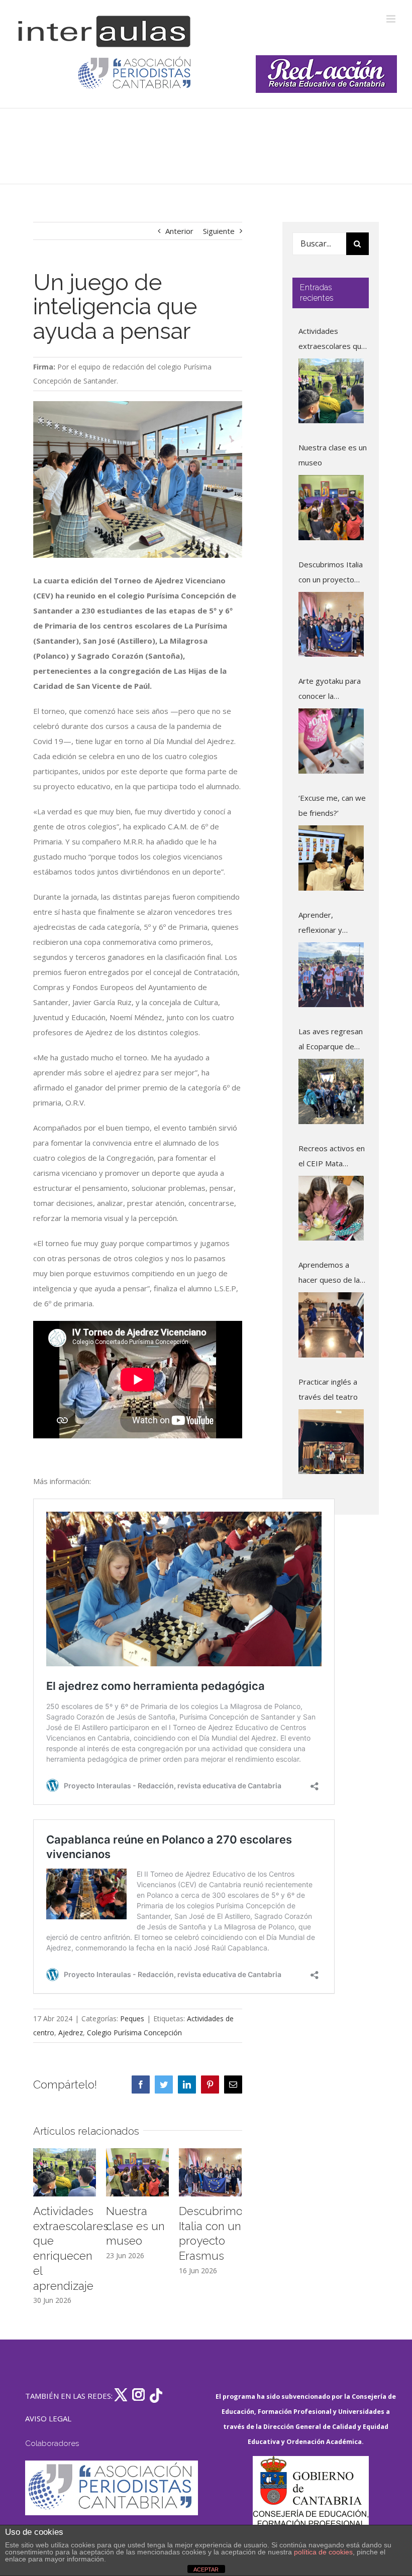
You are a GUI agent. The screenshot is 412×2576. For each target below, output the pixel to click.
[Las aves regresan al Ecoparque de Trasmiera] (331, 1091)
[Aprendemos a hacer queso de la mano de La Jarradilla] (331, 1325)
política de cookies (323, 2552)
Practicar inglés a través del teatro (328, 1389)
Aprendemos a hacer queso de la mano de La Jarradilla (329, 1273)
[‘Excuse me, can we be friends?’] (331, 858)
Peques (132, 2018)
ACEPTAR (206, 2569)
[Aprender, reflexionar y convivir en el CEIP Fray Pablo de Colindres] (331, 975)
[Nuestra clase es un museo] (331, 508)
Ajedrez (71, 2033)
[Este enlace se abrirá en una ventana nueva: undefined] (135, 74)
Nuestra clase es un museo (135, 2226)
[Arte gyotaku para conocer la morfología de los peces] (331, 741)
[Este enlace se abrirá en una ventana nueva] (311, 2503)
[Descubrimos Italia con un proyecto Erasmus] (331, 625)
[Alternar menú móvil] (392, 19)
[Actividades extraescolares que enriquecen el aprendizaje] (331, 391)
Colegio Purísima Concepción (134, 2033)
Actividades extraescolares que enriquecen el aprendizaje (332, 340)
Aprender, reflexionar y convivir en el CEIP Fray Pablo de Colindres (330, 924)
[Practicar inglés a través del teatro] (331, 1442)
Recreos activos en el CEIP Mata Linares (332, 1157)
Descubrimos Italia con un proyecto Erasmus (331, 573)
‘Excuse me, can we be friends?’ (332, 805)
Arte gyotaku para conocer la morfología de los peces (330, 690)
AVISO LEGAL (48, 2418)
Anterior (179, 231)
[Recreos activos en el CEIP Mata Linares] (331, 1208)
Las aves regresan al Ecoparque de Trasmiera (331, 1040)
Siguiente (219, 231)
